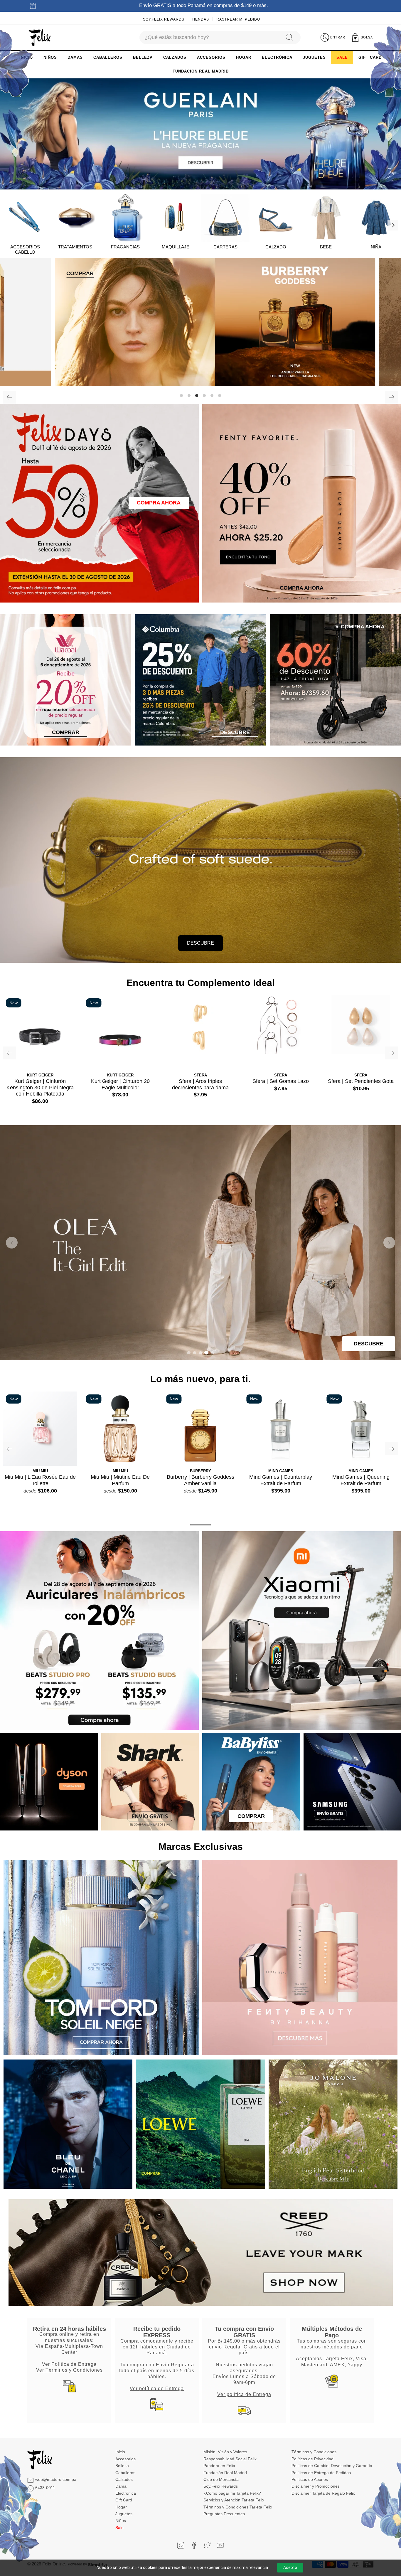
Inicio (120, 2452)
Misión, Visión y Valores (225, 2452)
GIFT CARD (370, 57)
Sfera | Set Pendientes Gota (361, 1081)
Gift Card (124, 2500)
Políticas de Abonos (310, 2479)
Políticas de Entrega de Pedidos (321, 2473)
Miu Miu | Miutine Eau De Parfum (120, 1480)
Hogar (121, 2507)
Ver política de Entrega (157, 2388)
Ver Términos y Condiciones (69, 2370)
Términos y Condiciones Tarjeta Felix (238, 2507)
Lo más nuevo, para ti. (201, 1379)
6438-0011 (45, 2488)
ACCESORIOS (211, 57)
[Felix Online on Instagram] (181, 2545)
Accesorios (125, 2459)
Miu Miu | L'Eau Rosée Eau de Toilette (40, 1480)
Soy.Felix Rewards (164, 19)
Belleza (122, 2466)
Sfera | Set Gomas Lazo (281, 1081)
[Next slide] (389, 1243)
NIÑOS (50, 57)
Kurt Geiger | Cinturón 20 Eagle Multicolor (120, 1084)
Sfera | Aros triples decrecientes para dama (200, 1084)
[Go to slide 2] (195, 1353)
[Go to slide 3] (201, 1353)
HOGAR (244, 57)
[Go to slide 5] (212, 1353)
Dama (121, 2486)
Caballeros (125, 2473)
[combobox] (210, 37)
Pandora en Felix (219, 2466)
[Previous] (9, 397)
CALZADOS (175, 57)
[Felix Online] (39, 38)
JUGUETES (314, 57)
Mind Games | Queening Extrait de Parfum (361, 1480)
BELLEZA (143, 57)
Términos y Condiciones (314, 2452)
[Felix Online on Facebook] (194, 2545)
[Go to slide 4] (206, 1353)
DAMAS (75, 57)
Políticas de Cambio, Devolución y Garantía (332, 2466)
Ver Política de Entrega (69, 2364)
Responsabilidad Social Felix (230, 2459)
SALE (342, 57)
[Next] (393, 225)
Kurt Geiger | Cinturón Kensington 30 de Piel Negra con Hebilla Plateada (40, 1087)
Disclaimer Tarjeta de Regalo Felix (323, 2493)
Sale (119, 2528)
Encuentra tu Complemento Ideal (201, 983)
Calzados (124, 2479)
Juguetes (124, 2514)
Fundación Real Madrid (225, 2473)
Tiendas (200, 19)
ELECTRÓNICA (277, 57)
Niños (121, 2521)
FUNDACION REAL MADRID (201, 71)
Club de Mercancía (221, 2479)
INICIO (26, 57)
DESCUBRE (201, 943)
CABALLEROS (108, 57)
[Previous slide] (12, 1243)
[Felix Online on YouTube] (220, 2545)
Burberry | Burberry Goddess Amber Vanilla (201, 1480)
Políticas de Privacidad (312, 2459)
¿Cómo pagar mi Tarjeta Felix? (232, 2493)
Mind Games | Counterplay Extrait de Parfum (281, 1480)
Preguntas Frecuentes (224, 2514)
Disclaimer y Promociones (316, 2486)
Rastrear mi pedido (238, 19)
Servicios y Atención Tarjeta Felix (234, 2500)
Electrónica (126, 2493)
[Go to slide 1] (189, 1353)
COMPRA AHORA (159, 503)
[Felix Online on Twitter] (207, 2545)
